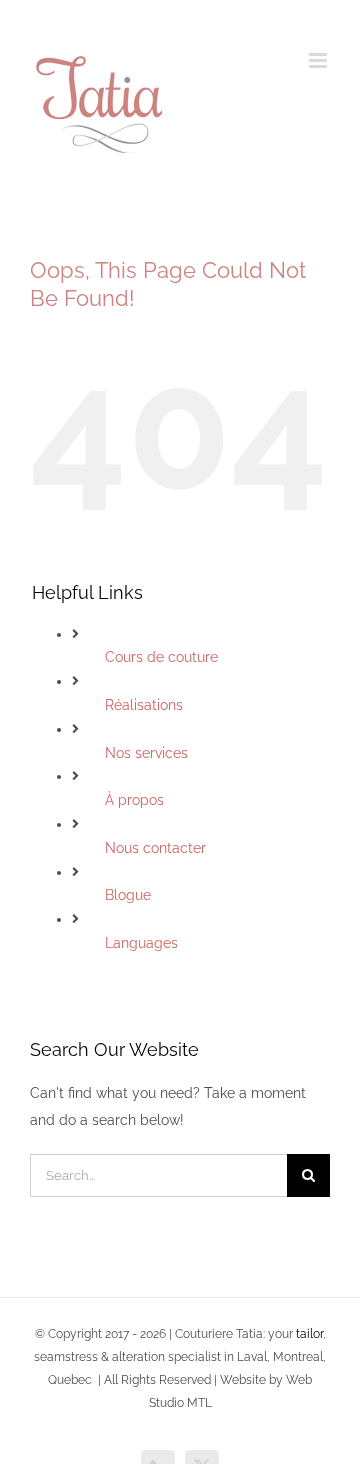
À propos (134, 800)
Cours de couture (161, 657)
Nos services (146, 753)
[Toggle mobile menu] (319, 60)
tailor (309, 1334)
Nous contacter (155, 848)
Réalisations (144, 705)
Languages (141, 943)
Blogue (128, 895)
